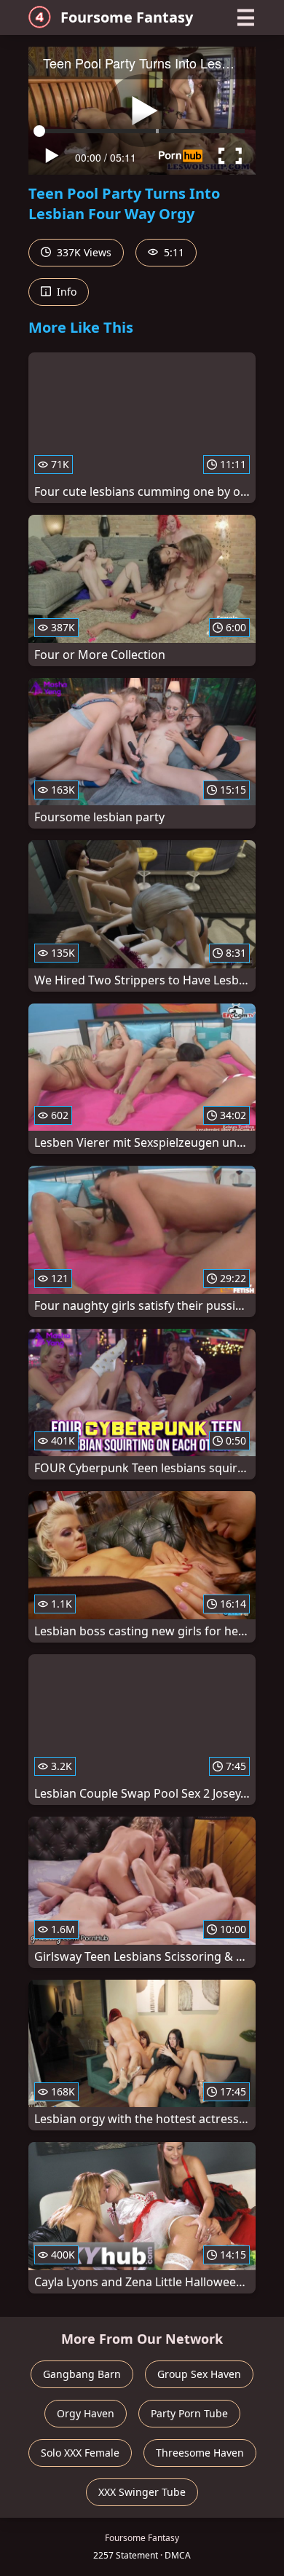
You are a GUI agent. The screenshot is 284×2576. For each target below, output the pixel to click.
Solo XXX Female (80, 2453)
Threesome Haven (200, 2453)
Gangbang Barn (82, 2374)
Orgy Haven (86, 2413)
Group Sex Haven (199, 2374)
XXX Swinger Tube (142, 2492)
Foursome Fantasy (127, 17)
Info (65, 292)
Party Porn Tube (189, 2413)
